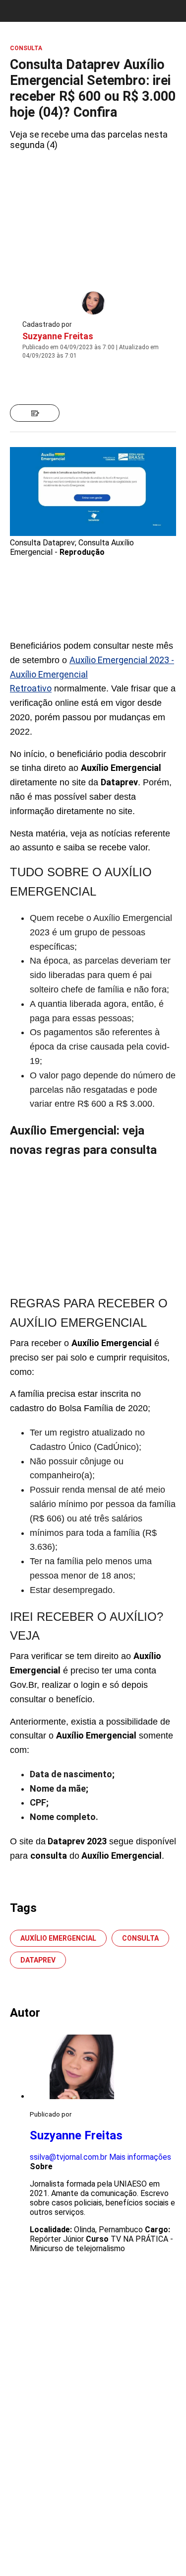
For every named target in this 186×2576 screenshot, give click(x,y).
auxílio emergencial (58, 1938)
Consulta (140, 1938)
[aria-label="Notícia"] (35, 413)
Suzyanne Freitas (58, 336)
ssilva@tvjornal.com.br (68, 2157)
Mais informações (140, 2157)
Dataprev (38, 1960)
